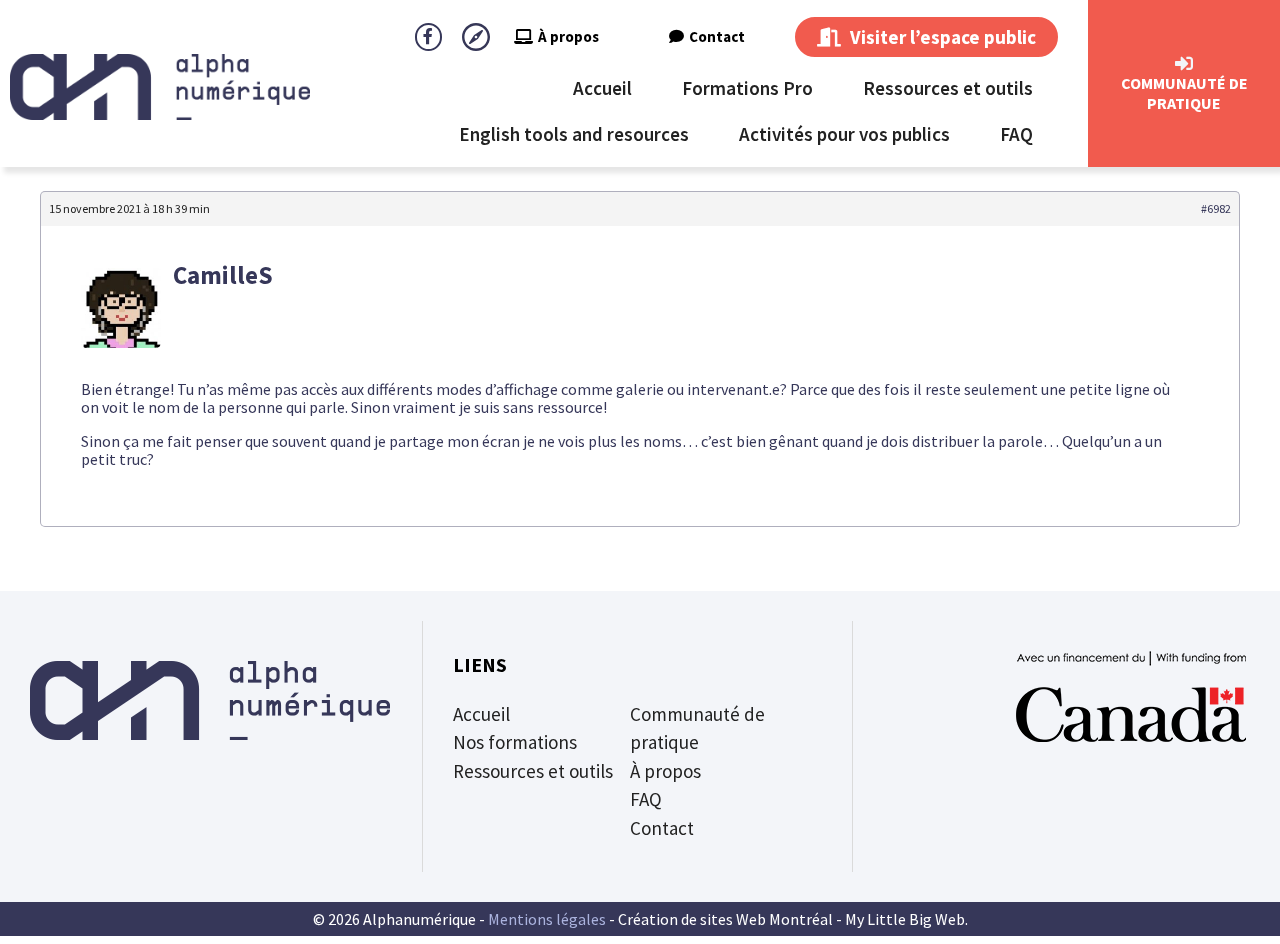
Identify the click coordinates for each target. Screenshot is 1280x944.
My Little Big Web (905, 919)
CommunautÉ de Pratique (1184, 93)
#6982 (1216, 208)
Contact (717, 36)
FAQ (1016, 134)
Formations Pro (747, 88)
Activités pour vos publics (844, 134)
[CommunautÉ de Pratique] (1184, 64)
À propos (568, 36)
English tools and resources (574, 134)
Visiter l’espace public (941, 37)
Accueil (602, 88)
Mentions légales (547, 919)
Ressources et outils (948, 88)
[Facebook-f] (428, 36)
